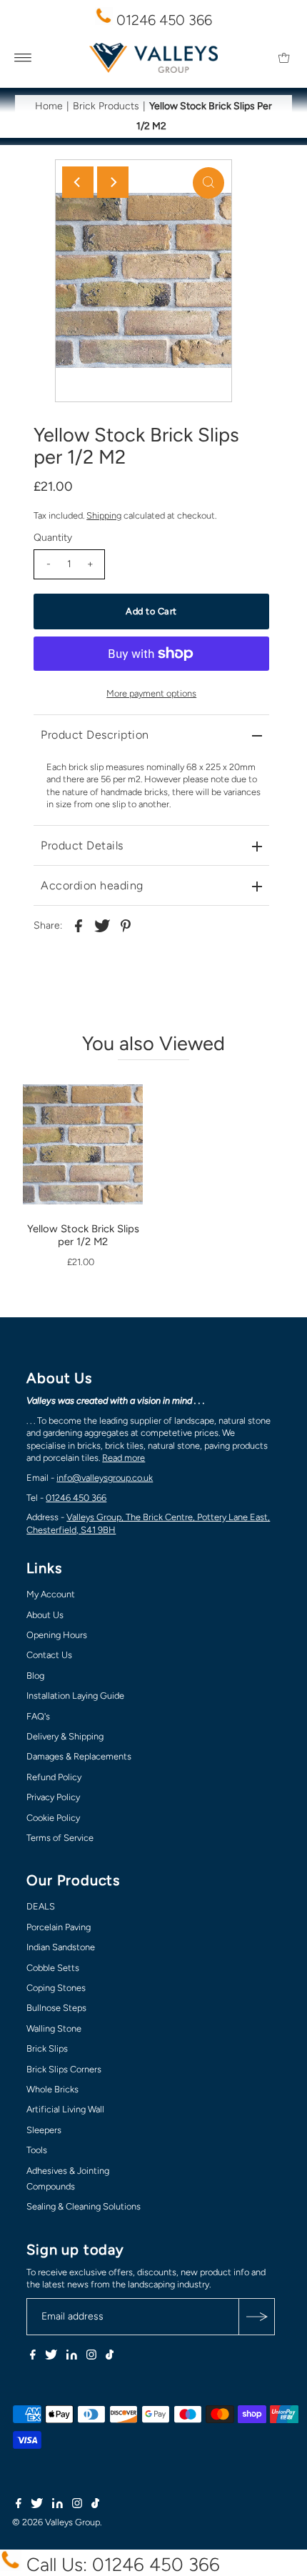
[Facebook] (33, 2357)
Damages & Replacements (79, 1756)
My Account (51, 1594)
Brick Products (106, 106)
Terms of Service (60, 1838)
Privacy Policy (53, 1797)
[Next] (113, 182)
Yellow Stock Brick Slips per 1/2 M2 (83, 1235)
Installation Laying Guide (75, 1696)
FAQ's (38, 1716)
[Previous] (78, 182)
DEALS (41, 1906)
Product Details (82, 845)
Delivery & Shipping (65, 1736)
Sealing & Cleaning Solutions (84, 2206)
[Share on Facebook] (79, 925)
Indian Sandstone (61, 1947)
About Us (45, 1615)
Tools (37, 2150)
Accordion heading (92, 885)
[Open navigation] (23, 58)
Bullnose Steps (56, 2008)
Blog (35, 1676)
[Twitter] (51, 2357)
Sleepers (44, 2130)
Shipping (104, 515)
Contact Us (49, 1655)
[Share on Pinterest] (126, 925)
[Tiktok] (110, 2357)
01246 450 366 (162, 20)
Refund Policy (54, 1777)
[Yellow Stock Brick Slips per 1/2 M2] (83, 1133)
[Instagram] (91, 2357)
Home (49, 106)
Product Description (95, 735)
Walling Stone (54, 2028)
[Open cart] (284, 58)
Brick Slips (47, 2048)
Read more (124, 1458)
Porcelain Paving (59, 1927)
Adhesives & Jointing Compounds (68, 2178)
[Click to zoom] (208, 183)
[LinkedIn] (72, 2357)
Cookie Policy (53, 1818)
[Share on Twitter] (102, 925)
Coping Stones (56, 1988)
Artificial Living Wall (65, 2109)
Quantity (53, 538)
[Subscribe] (256, 2317)
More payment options (151, 693)
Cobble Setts (53, 1968)
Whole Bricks (52, 2089)
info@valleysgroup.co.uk (105, 1478)
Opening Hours (57, 1635)
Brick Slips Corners (64, 2069)
